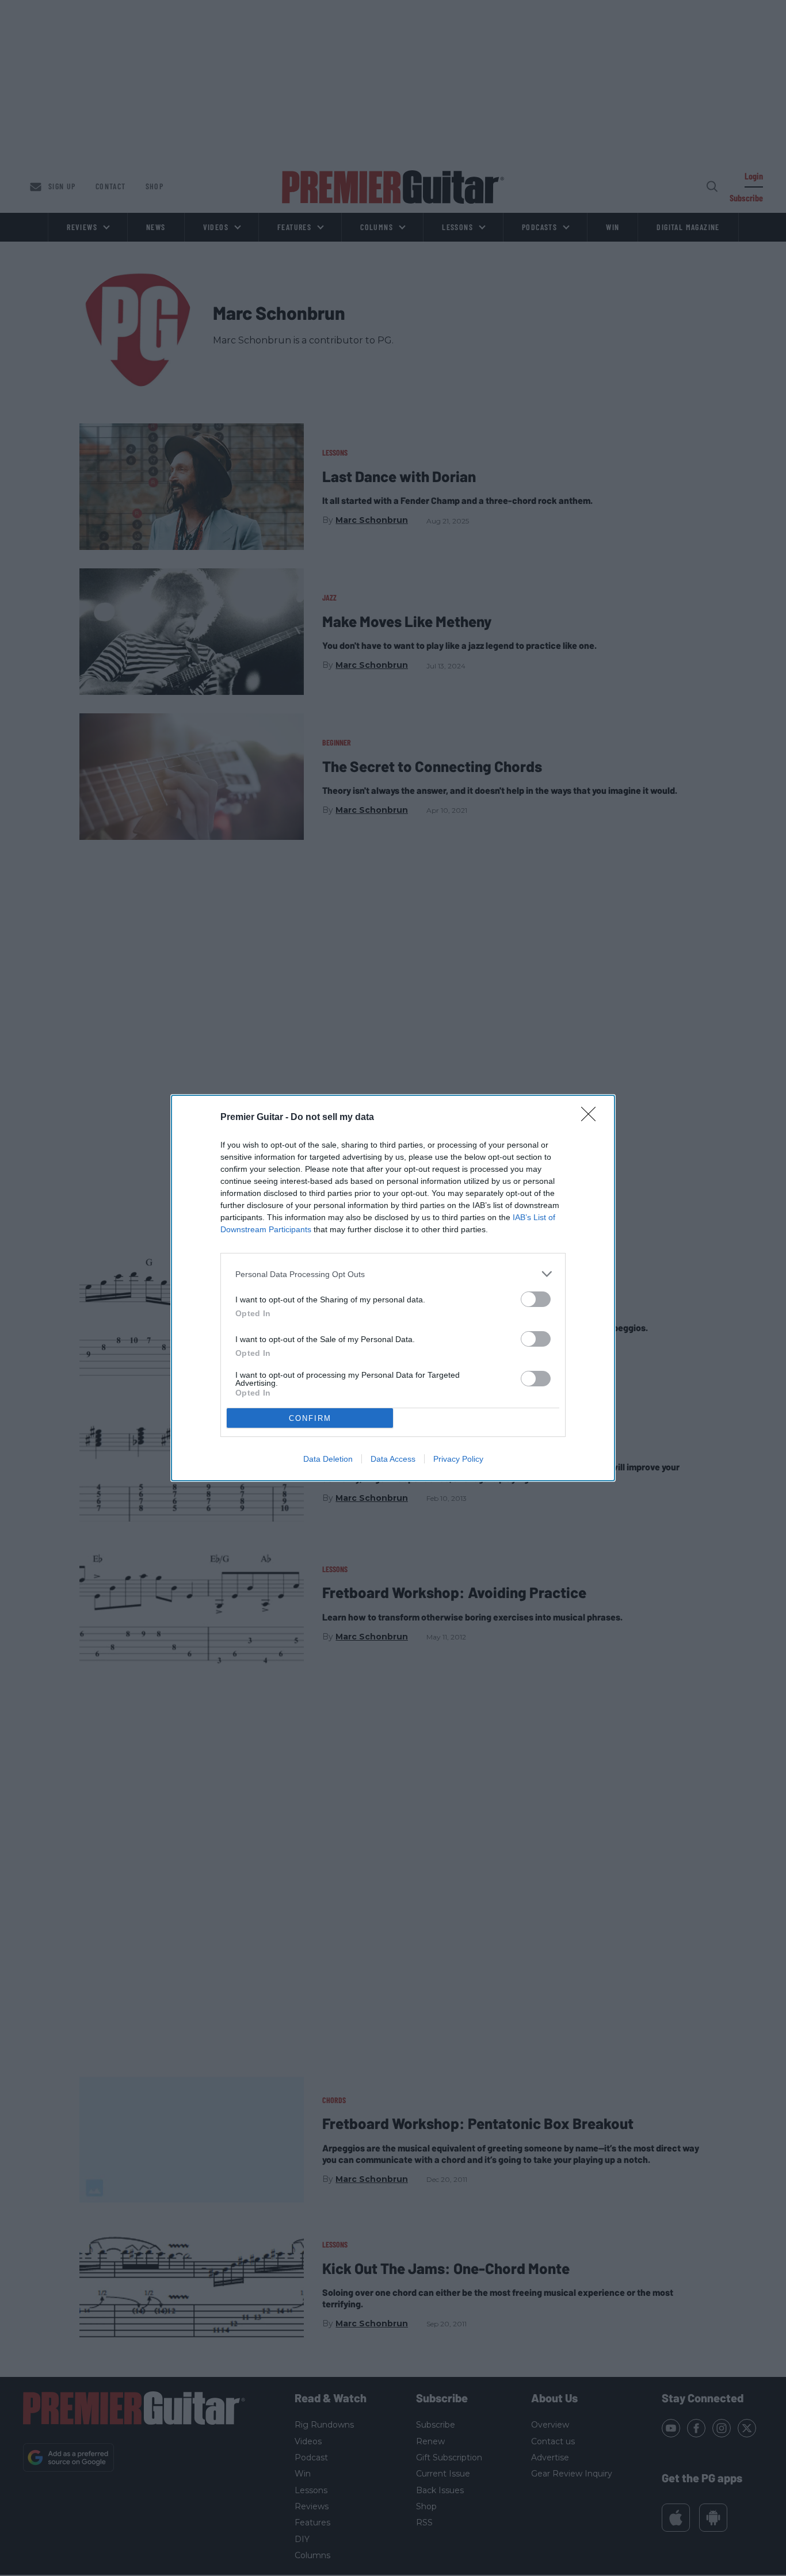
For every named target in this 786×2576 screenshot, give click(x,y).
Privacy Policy (458, 1459)
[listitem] (393, 1274)
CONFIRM (310, 1418)
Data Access (393, 1459)
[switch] (536, 1299)
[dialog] (393, 1288)
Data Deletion (328, 1459)
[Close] (592, 1118)
